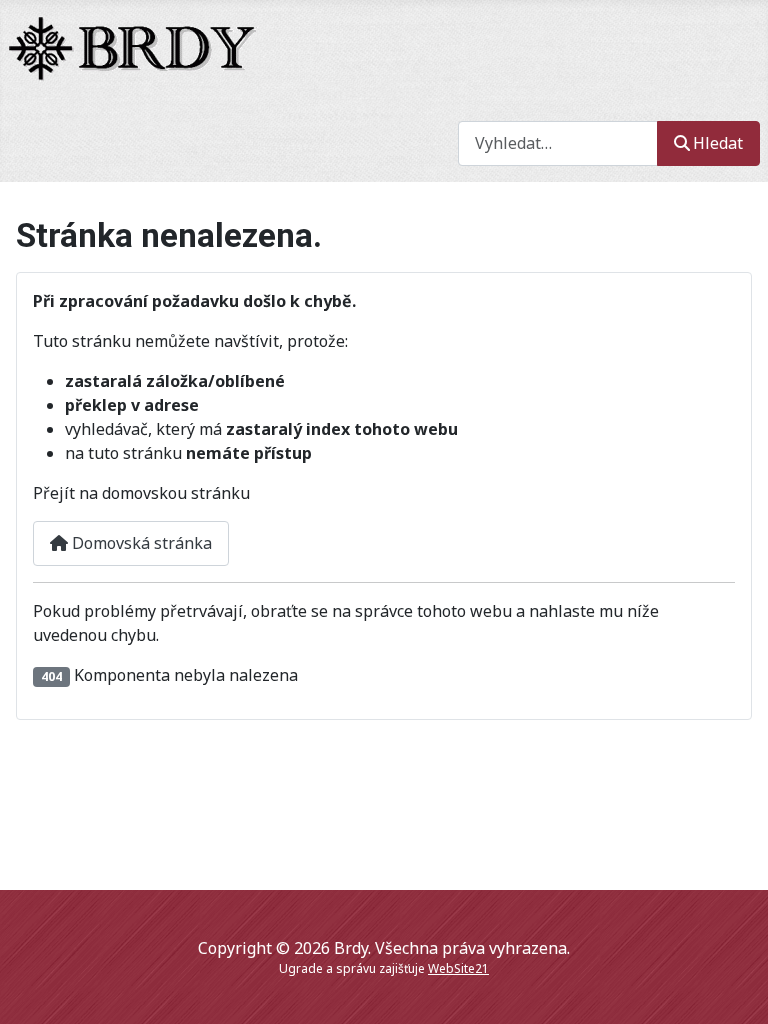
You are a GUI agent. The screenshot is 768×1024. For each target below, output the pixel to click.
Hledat (718, 143)
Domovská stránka (140, 543)
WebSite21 (458, 968)
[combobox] (558, 143)
